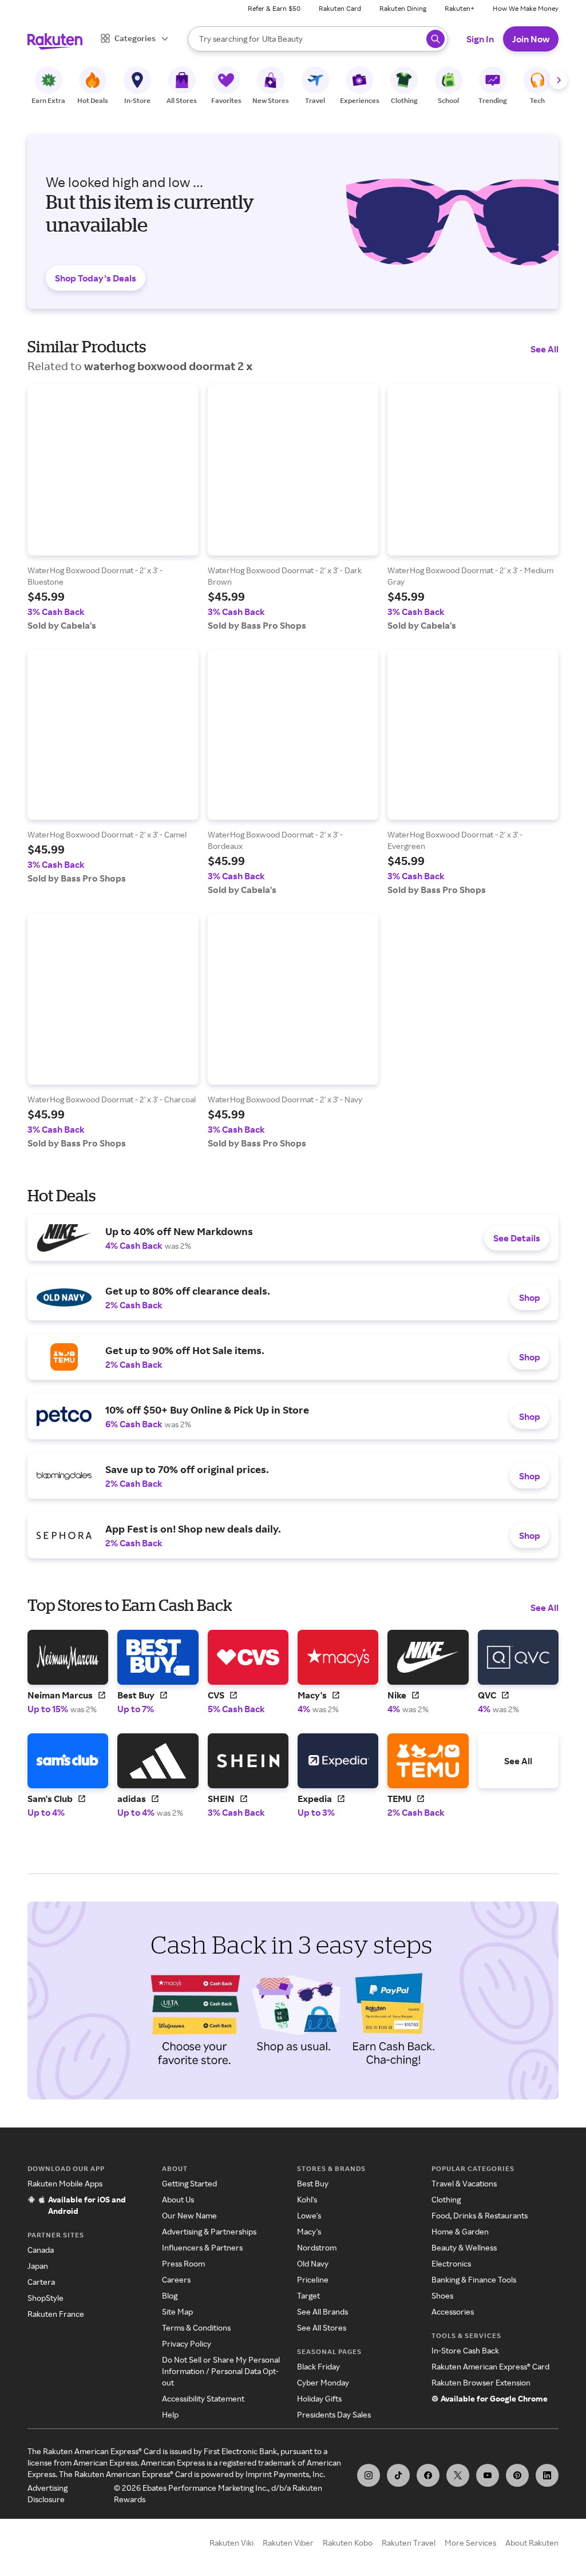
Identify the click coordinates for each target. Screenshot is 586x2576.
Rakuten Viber (288, 2543)
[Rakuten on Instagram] (369, 2475)
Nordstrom (317, 2247)
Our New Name (189, 2215)
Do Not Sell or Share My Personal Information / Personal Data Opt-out (221, 2371)
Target (308, 2295)
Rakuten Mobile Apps (65, 2183)
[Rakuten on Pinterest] (517, 2475)
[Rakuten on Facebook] (428, 2475)
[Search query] (435, 39)
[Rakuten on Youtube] (488, 2475)
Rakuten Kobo (348, 2543)
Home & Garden (460, 2231)
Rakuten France (56, 2314)
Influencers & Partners (202, 2247)
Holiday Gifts (319, 2398)
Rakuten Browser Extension (481, 2382)
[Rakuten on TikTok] (398, 2475)
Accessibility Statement (203, 2398)
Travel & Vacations (464, 2183)
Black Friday (318, 2366)
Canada (41, 2250)
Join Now (531, 39)
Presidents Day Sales (334, 2414)
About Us (178, 2199)
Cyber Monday (323, 2382)
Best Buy (313, 2183)
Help (170, 2414)
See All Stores (322, 2327)
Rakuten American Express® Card (490, 2366)
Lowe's (309, 2215)
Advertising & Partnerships (209, 2231)
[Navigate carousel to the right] (559, 80)
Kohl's (307, 2199)
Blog (170, 2295)
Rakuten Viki (231, 2543)
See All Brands (322, 2311)
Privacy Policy (187, 2343)
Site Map (177, 2311)
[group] (113, 508)
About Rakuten (532, 2543)
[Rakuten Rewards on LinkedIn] (547, 2475)
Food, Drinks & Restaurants (480, 2215)
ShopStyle (45, 2298)
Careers (176, 2279)
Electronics (451, 2263)
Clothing (446, 2199)
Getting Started (189, 2183)
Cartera (41, 2282)
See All (545, 349)
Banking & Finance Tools (474, 2279)
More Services (470, 2543)
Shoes (442, 2295)
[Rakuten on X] (458, 2475)
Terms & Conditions (196, 2327)
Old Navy (313, 2263)
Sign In (480, 39)
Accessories (453, 2311)
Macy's (309, 2231)
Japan (38, 2266)
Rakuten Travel (409, 2543)
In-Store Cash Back (465, 2350)
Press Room (183, 2263)
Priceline (313, 2279)
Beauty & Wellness (464, 2247)
